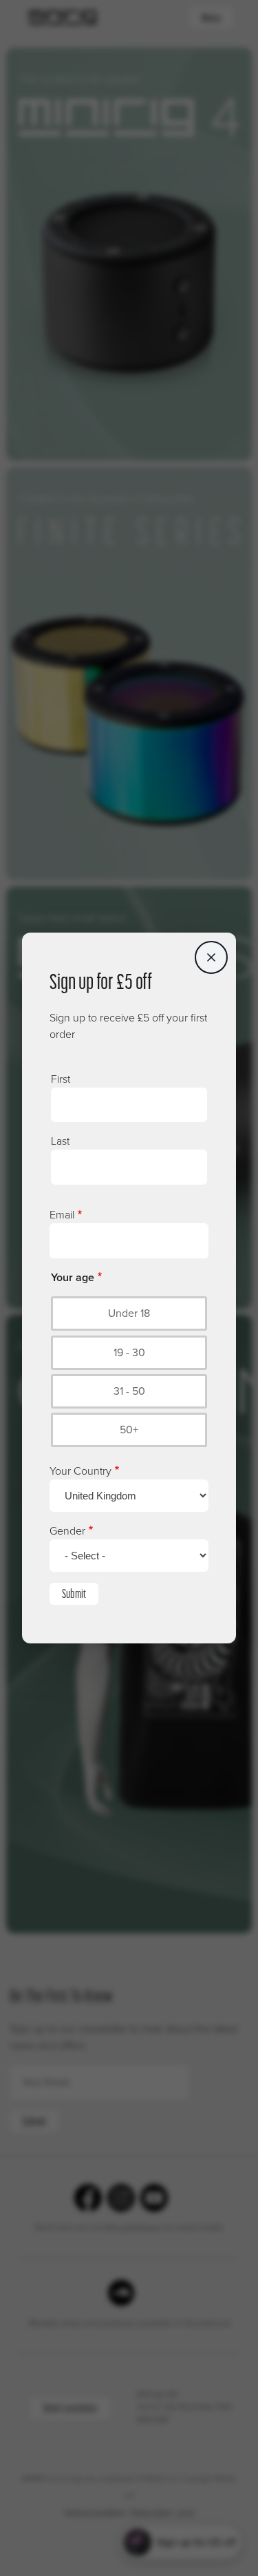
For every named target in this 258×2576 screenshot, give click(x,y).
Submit (74, 1593)
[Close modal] (211, 957)
